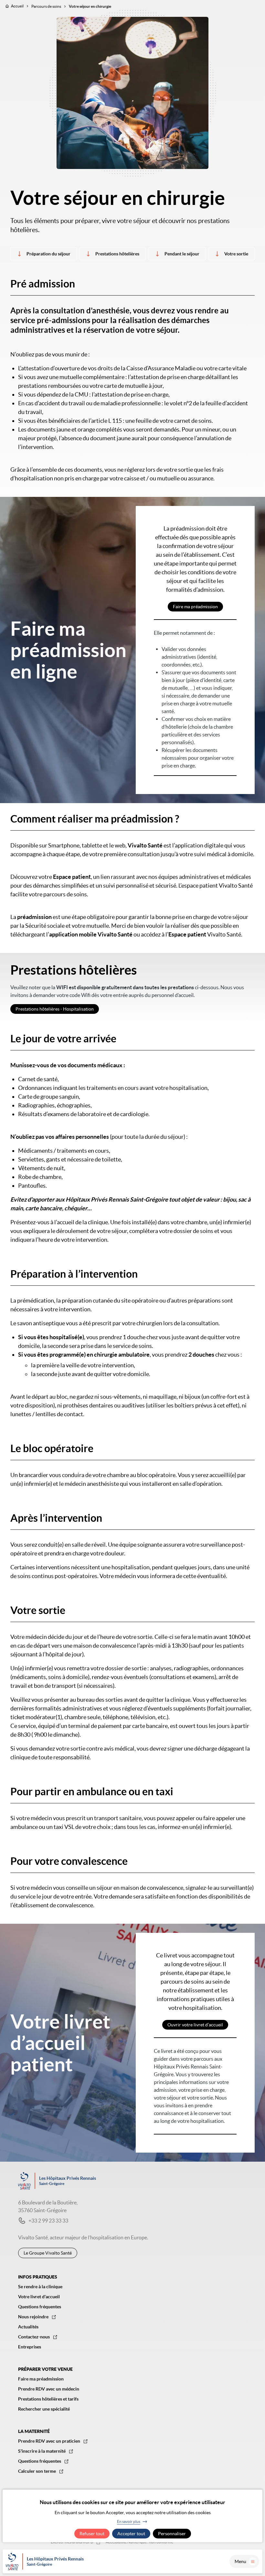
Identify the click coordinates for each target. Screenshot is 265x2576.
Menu (240, 2561)
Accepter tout (131, 2534)
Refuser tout (92, 2534)
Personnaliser (172, 2534)
